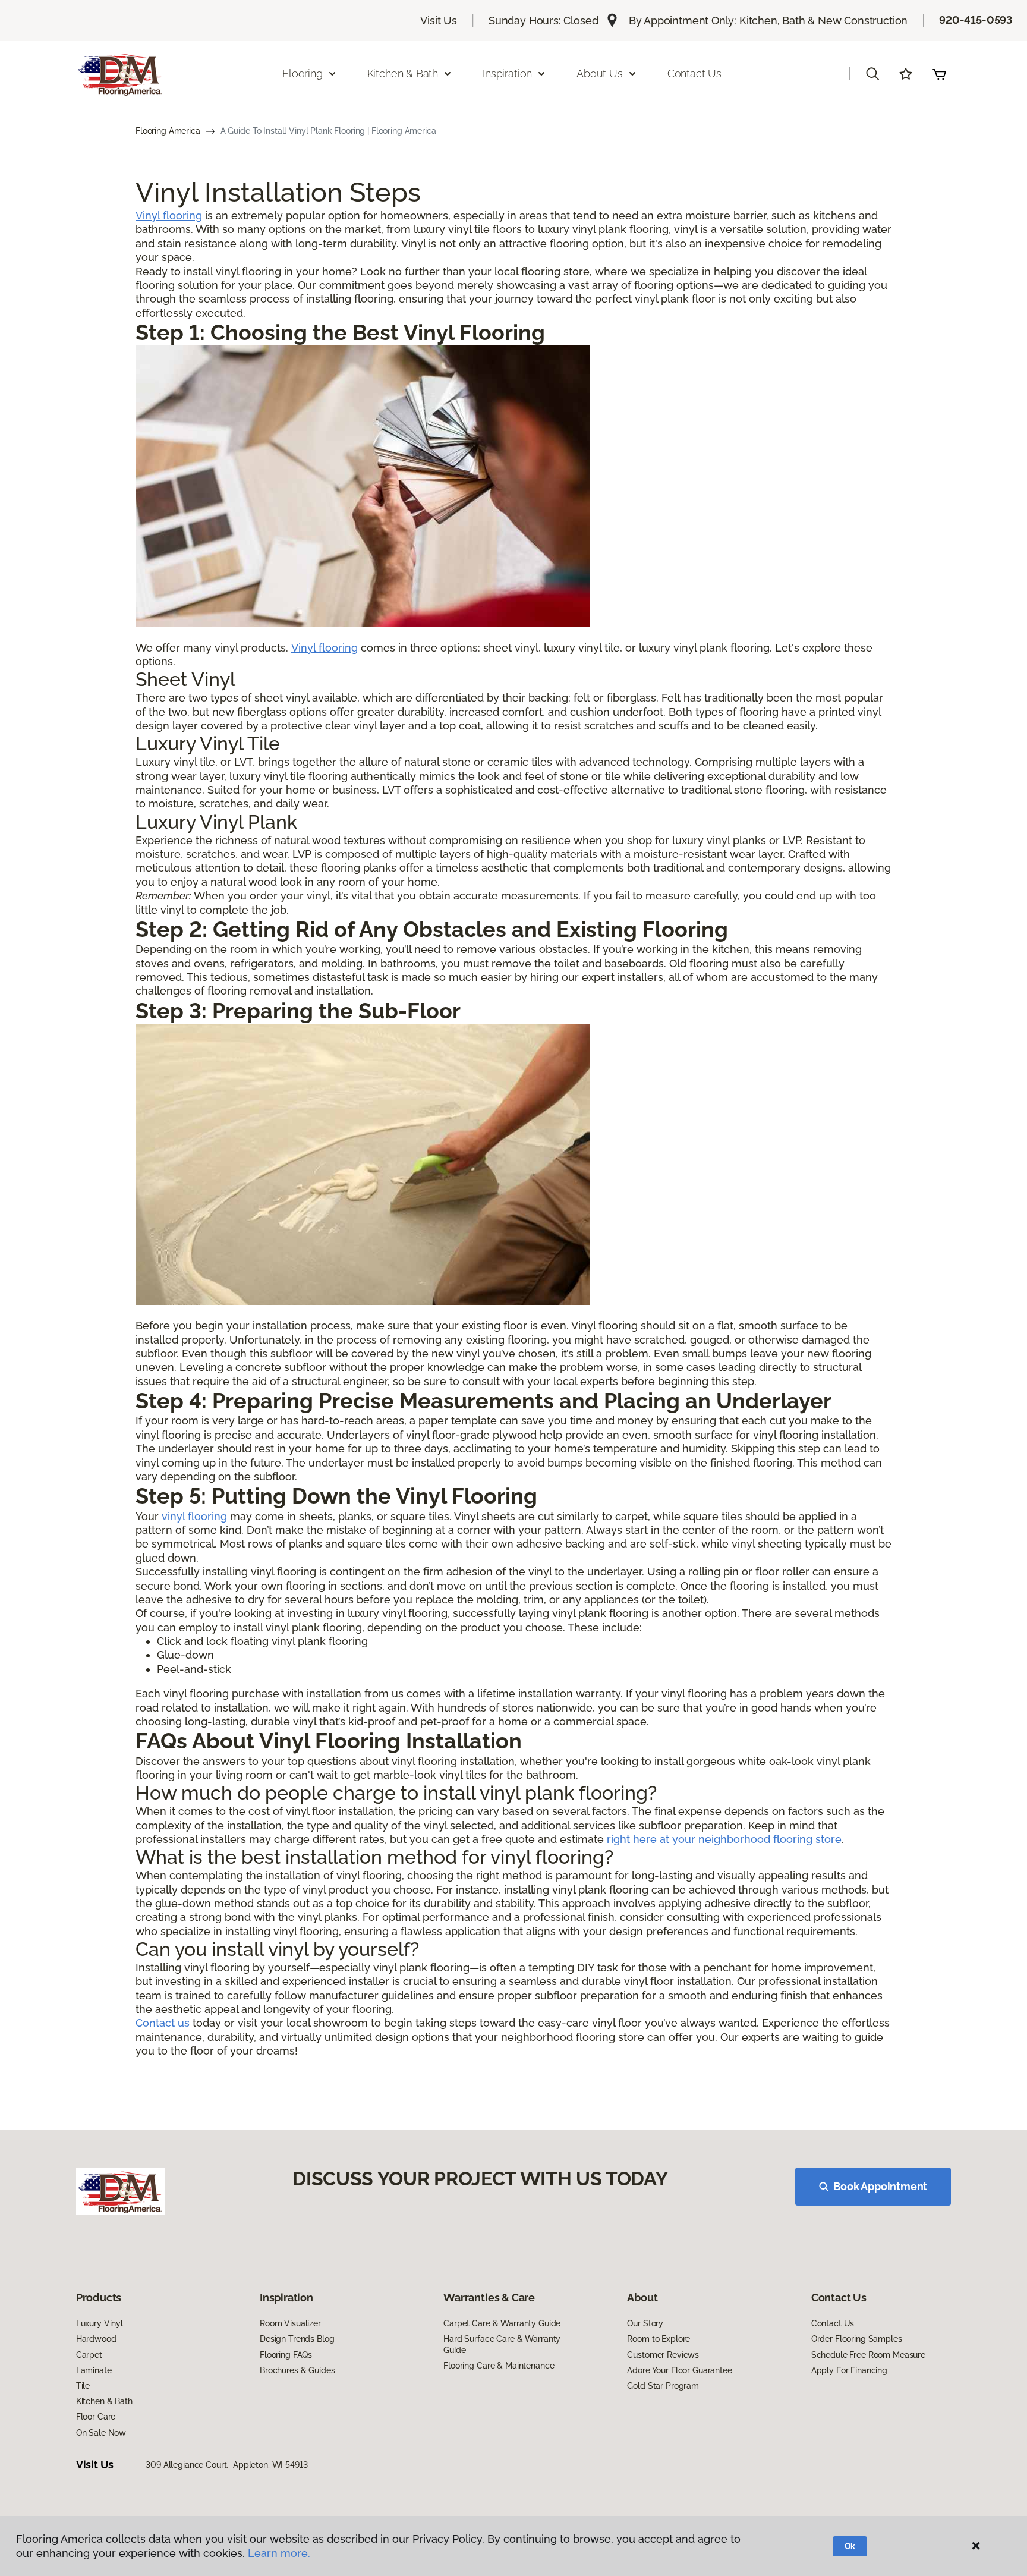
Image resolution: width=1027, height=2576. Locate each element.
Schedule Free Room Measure (868, 2355)
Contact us (163, 2023)
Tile (83, 2386)
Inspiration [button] (507, 73)
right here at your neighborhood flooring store (724, 1839)
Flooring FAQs (286, 2355)
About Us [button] (600, 73)
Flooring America (168, 131)
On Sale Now (101, 2433)
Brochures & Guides (297, 2370)
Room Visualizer (290, 2323)
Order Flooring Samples (857, 2339)
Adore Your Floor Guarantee (679, 2370)
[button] (872, 74)
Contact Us (694, 73)
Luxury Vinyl (100, 2323)
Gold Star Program (663, 2386)
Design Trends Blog (297, 2339)
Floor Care (96, 2417)
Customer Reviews (663, 2355)
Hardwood (96, 2339)
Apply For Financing (849, 2370)
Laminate (94, 2370)
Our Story (645, 2323)
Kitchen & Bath (104, 2401)
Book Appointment (880, 2186)
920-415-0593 (976, 20)
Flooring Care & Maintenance (499, 2366)
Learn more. (279, 2553)
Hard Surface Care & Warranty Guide (502, 2344)
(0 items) (939, 74)
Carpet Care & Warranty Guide (502, 2323)
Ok (850, 2546)
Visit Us (439, 21)
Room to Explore (659, 2339)
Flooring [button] (303, 73)
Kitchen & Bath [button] (403, 73)
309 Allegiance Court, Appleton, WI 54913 (226, 2465)
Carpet (89, 2355)
